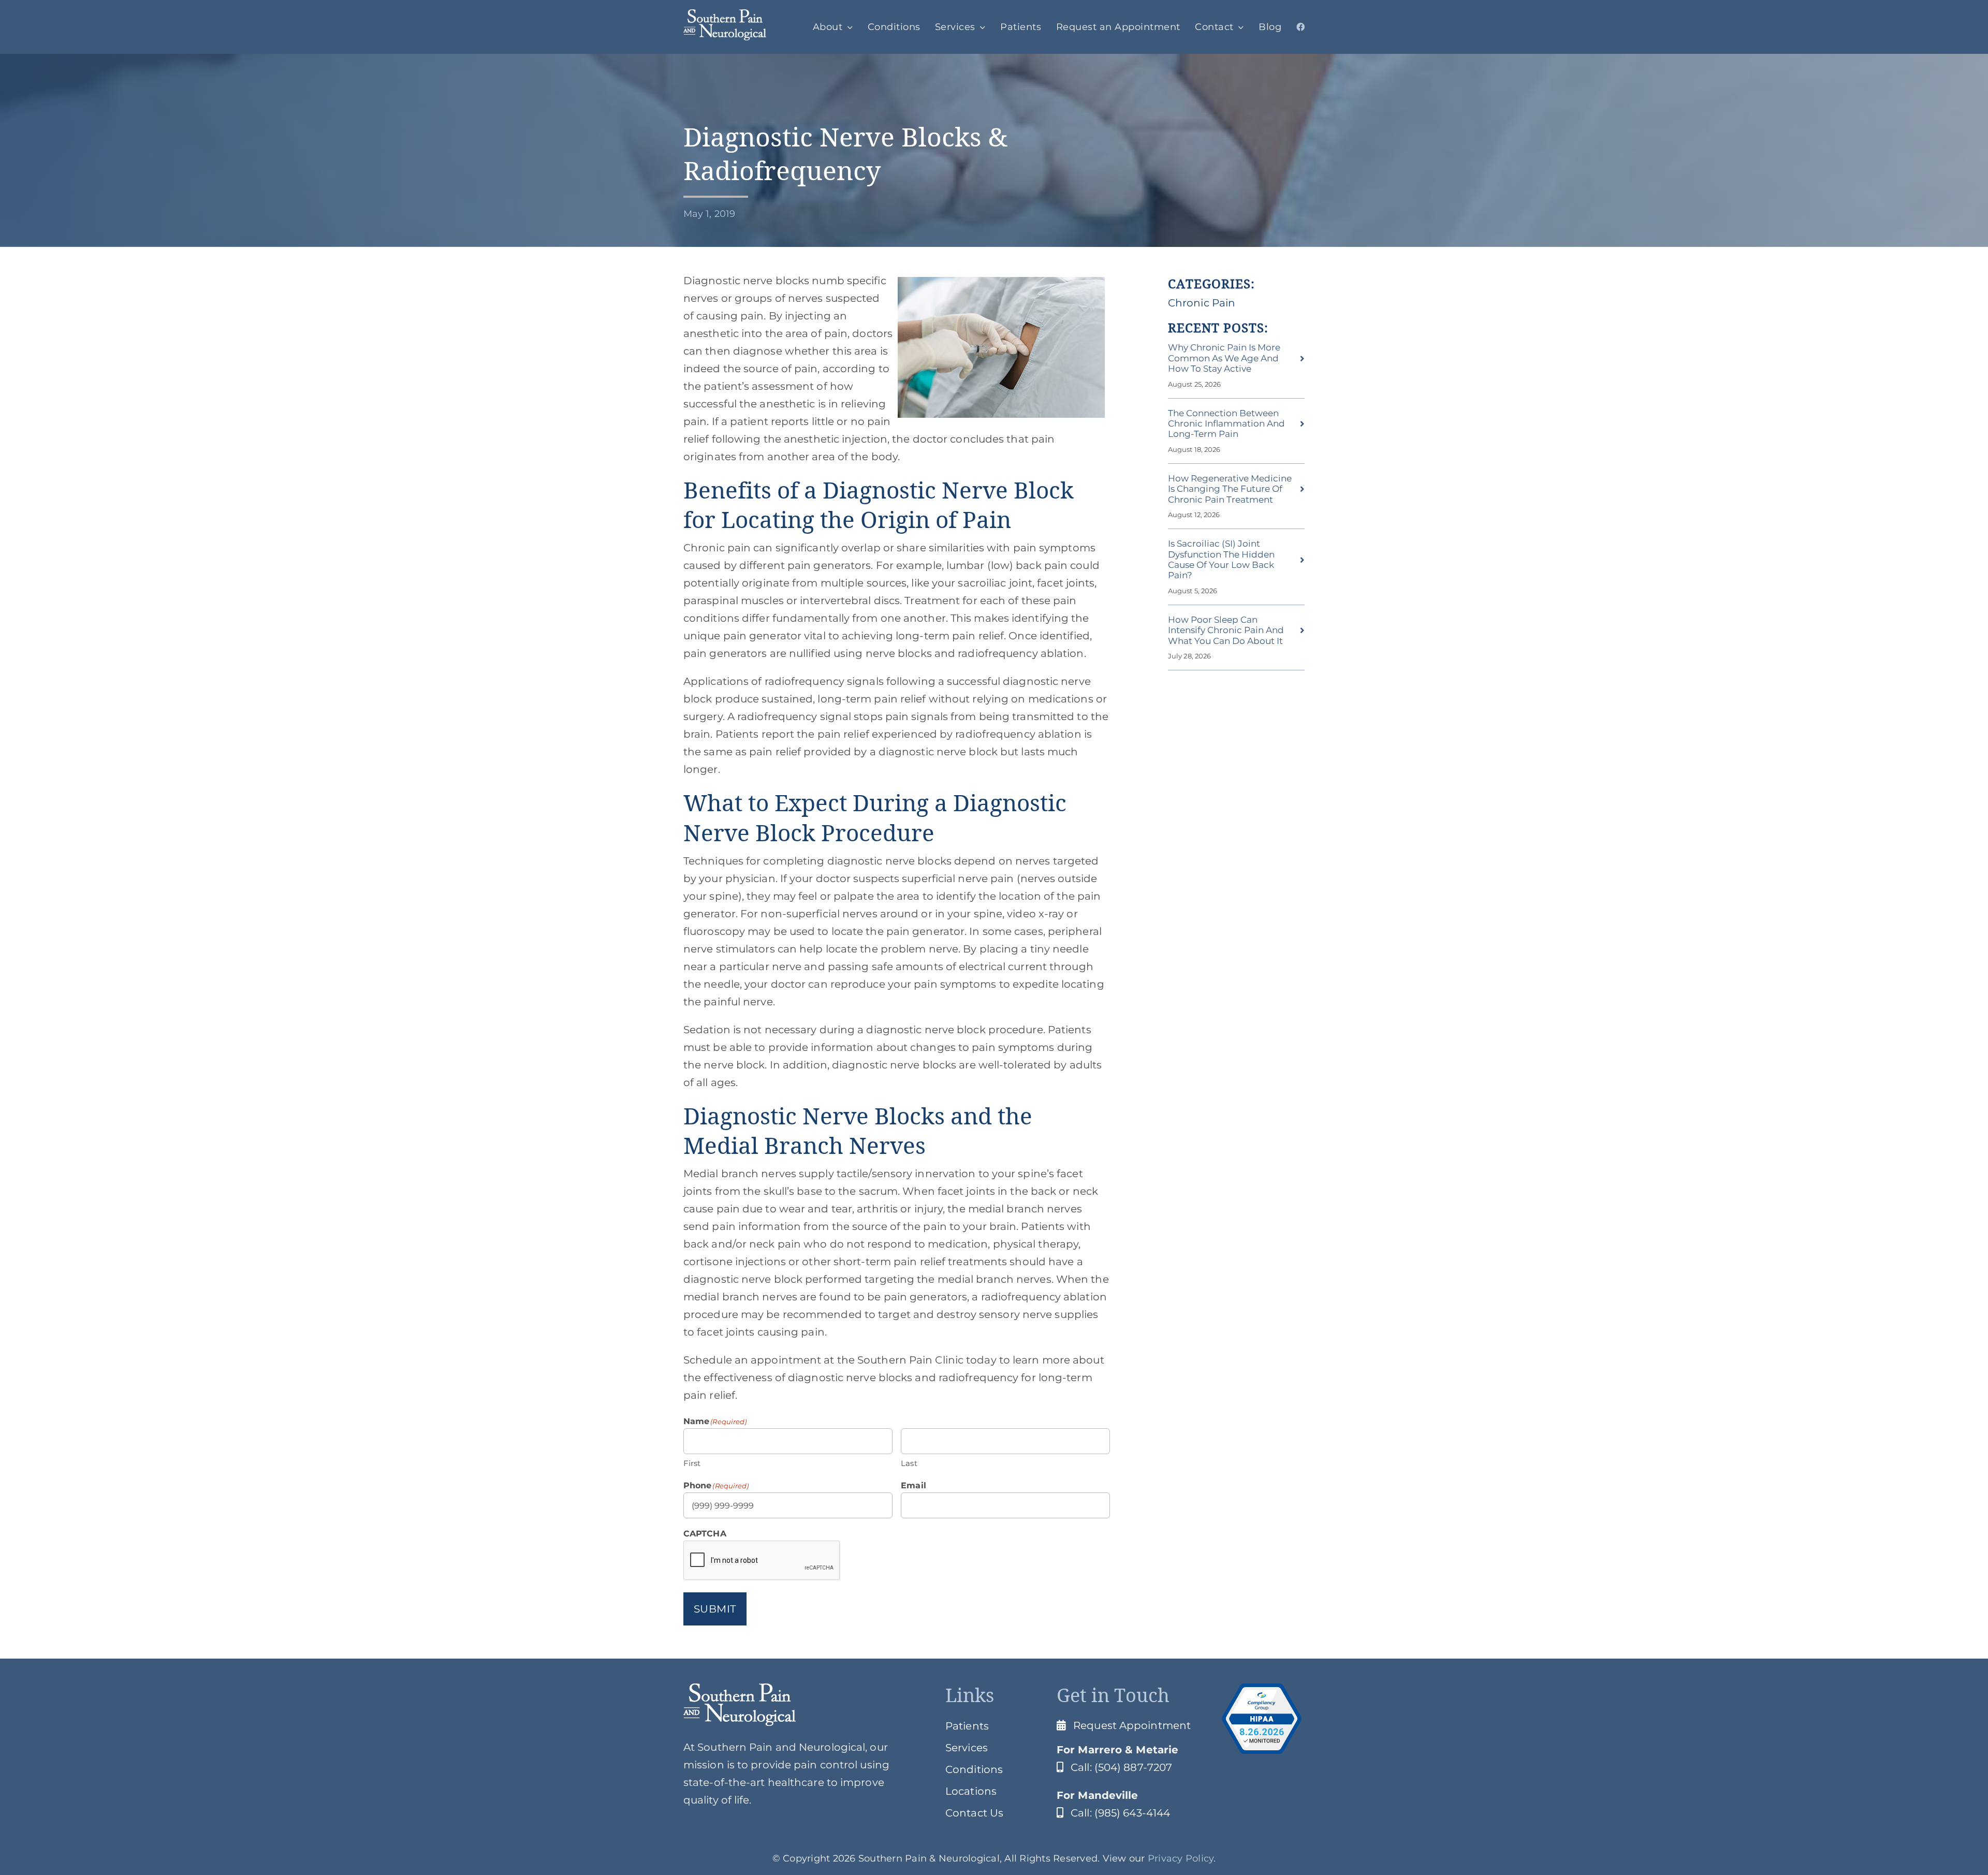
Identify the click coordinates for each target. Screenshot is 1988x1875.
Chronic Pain (1202, 303)
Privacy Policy (1181, 1858)
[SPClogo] (725, 14)
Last (909, 1463)
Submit (715, 1609)
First (692, 1463)
